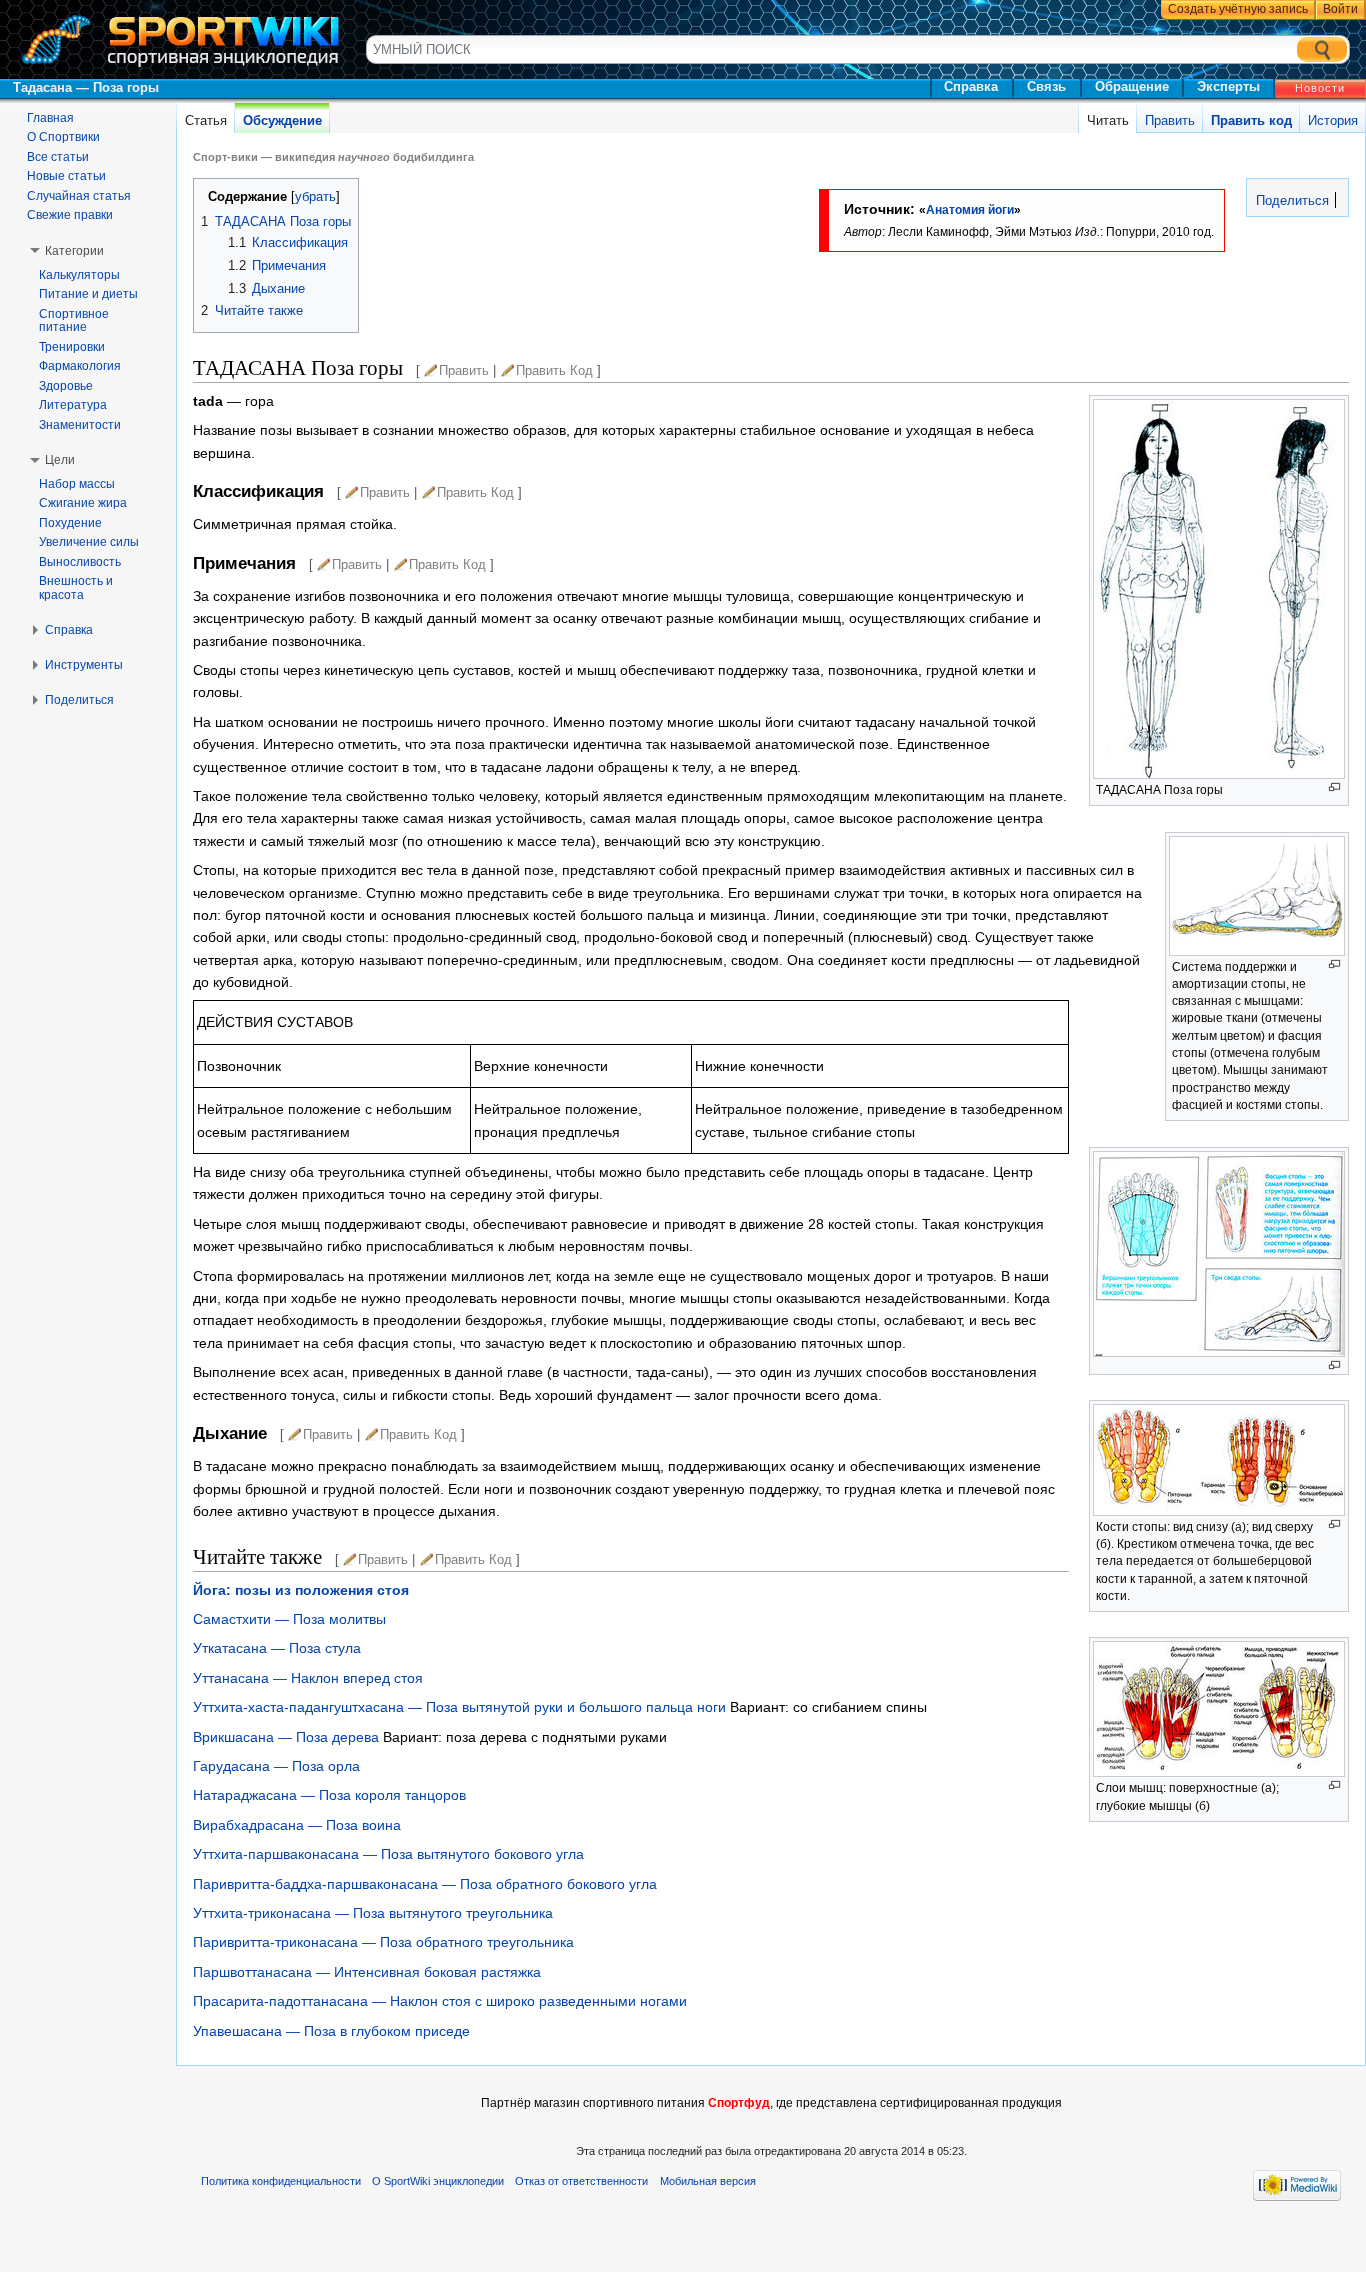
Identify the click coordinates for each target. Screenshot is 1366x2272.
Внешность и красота (76, 588)
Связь (1046, 86)
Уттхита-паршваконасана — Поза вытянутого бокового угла (388, 1854)
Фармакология (80, 366)
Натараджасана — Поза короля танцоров (329, 1795)
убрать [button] (315, 197)
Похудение (70, 523)
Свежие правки (70, 215)
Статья (206, 120)
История (1333, 120)
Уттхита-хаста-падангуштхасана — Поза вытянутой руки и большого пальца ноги (459, 1707)
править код (554, 370)
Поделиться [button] (79, 700)
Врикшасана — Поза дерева (286, 1737)
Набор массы (77, 484)
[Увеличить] (1334, 787)
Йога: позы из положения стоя (301, 1590)
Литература (73, 405)
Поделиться (1290, 201)
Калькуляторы (79, 275)
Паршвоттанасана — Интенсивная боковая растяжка (367, 1972)
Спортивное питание (74, 321)
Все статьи (58, 157)
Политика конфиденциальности (281, 2181)
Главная (50, 118)
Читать (1108, 120)
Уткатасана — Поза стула (277, 1648)
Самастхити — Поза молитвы (289, 1619)
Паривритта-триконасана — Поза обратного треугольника (383, 1942)
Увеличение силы (89, 542)
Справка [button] (69, 630)
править (464, 370)
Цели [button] (60, 460)
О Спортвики (63, 137)
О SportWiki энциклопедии (438, 2181)
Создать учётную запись (1238, 9)
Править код (1251, 120)
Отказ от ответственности (581, 2181)
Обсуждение (282, 120)
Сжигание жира (83, 503)
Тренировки (72, 347)
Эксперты (1228, 86)
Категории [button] (74, 251)
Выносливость (80, 562)
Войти (1340, 9)
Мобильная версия (708, 2181)
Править (1170, 120)
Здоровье (66, 386)
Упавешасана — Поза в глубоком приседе (331, 2031)
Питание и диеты (88, 294)
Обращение (1132, 86)
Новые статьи (66, 176)
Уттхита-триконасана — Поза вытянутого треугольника (373, 1913)
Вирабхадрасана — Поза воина (297, 1825)
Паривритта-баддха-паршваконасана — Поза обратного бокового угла (425, 1884)
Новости (1320, 88)
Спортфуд (739, 2103)
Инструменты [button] (84, 665)
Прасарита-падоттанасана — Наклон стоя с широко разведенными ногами (440, 2001)
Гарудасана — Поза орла (276, 1766)
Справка (971, 86)
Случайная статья (79, 196)
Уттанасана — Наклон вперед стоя (308, 1678)
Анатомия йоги (970, 209)
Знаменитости (80, 425)
